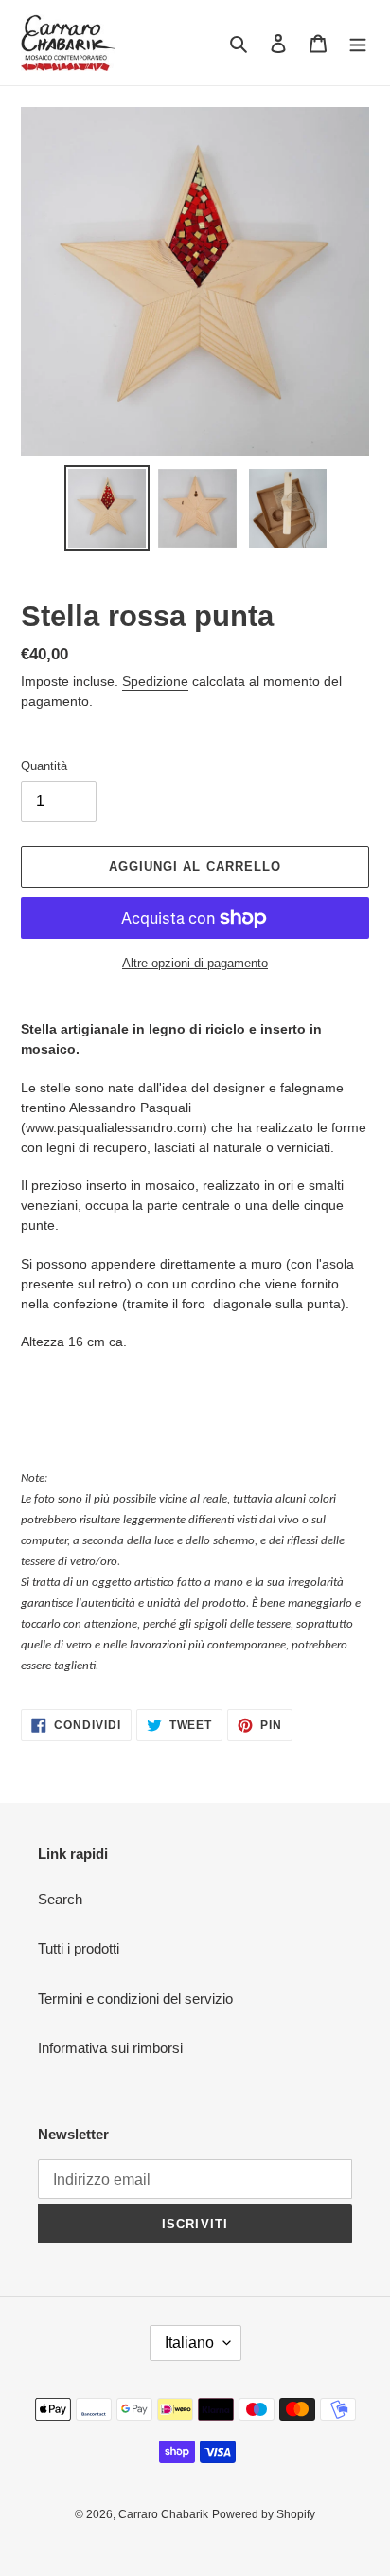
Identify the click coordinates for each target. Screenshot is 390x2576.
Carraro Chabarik (163, 2514)
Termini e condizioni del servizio (135, 1999)
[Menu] (358, 43)
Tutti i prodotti (79, 1948)
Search (60, 1899)
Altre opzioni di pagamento (195, 963)
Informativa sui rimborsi (110, 2048)
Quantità (44, 766)
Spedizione (155, 681)
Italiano (189, 2342)
